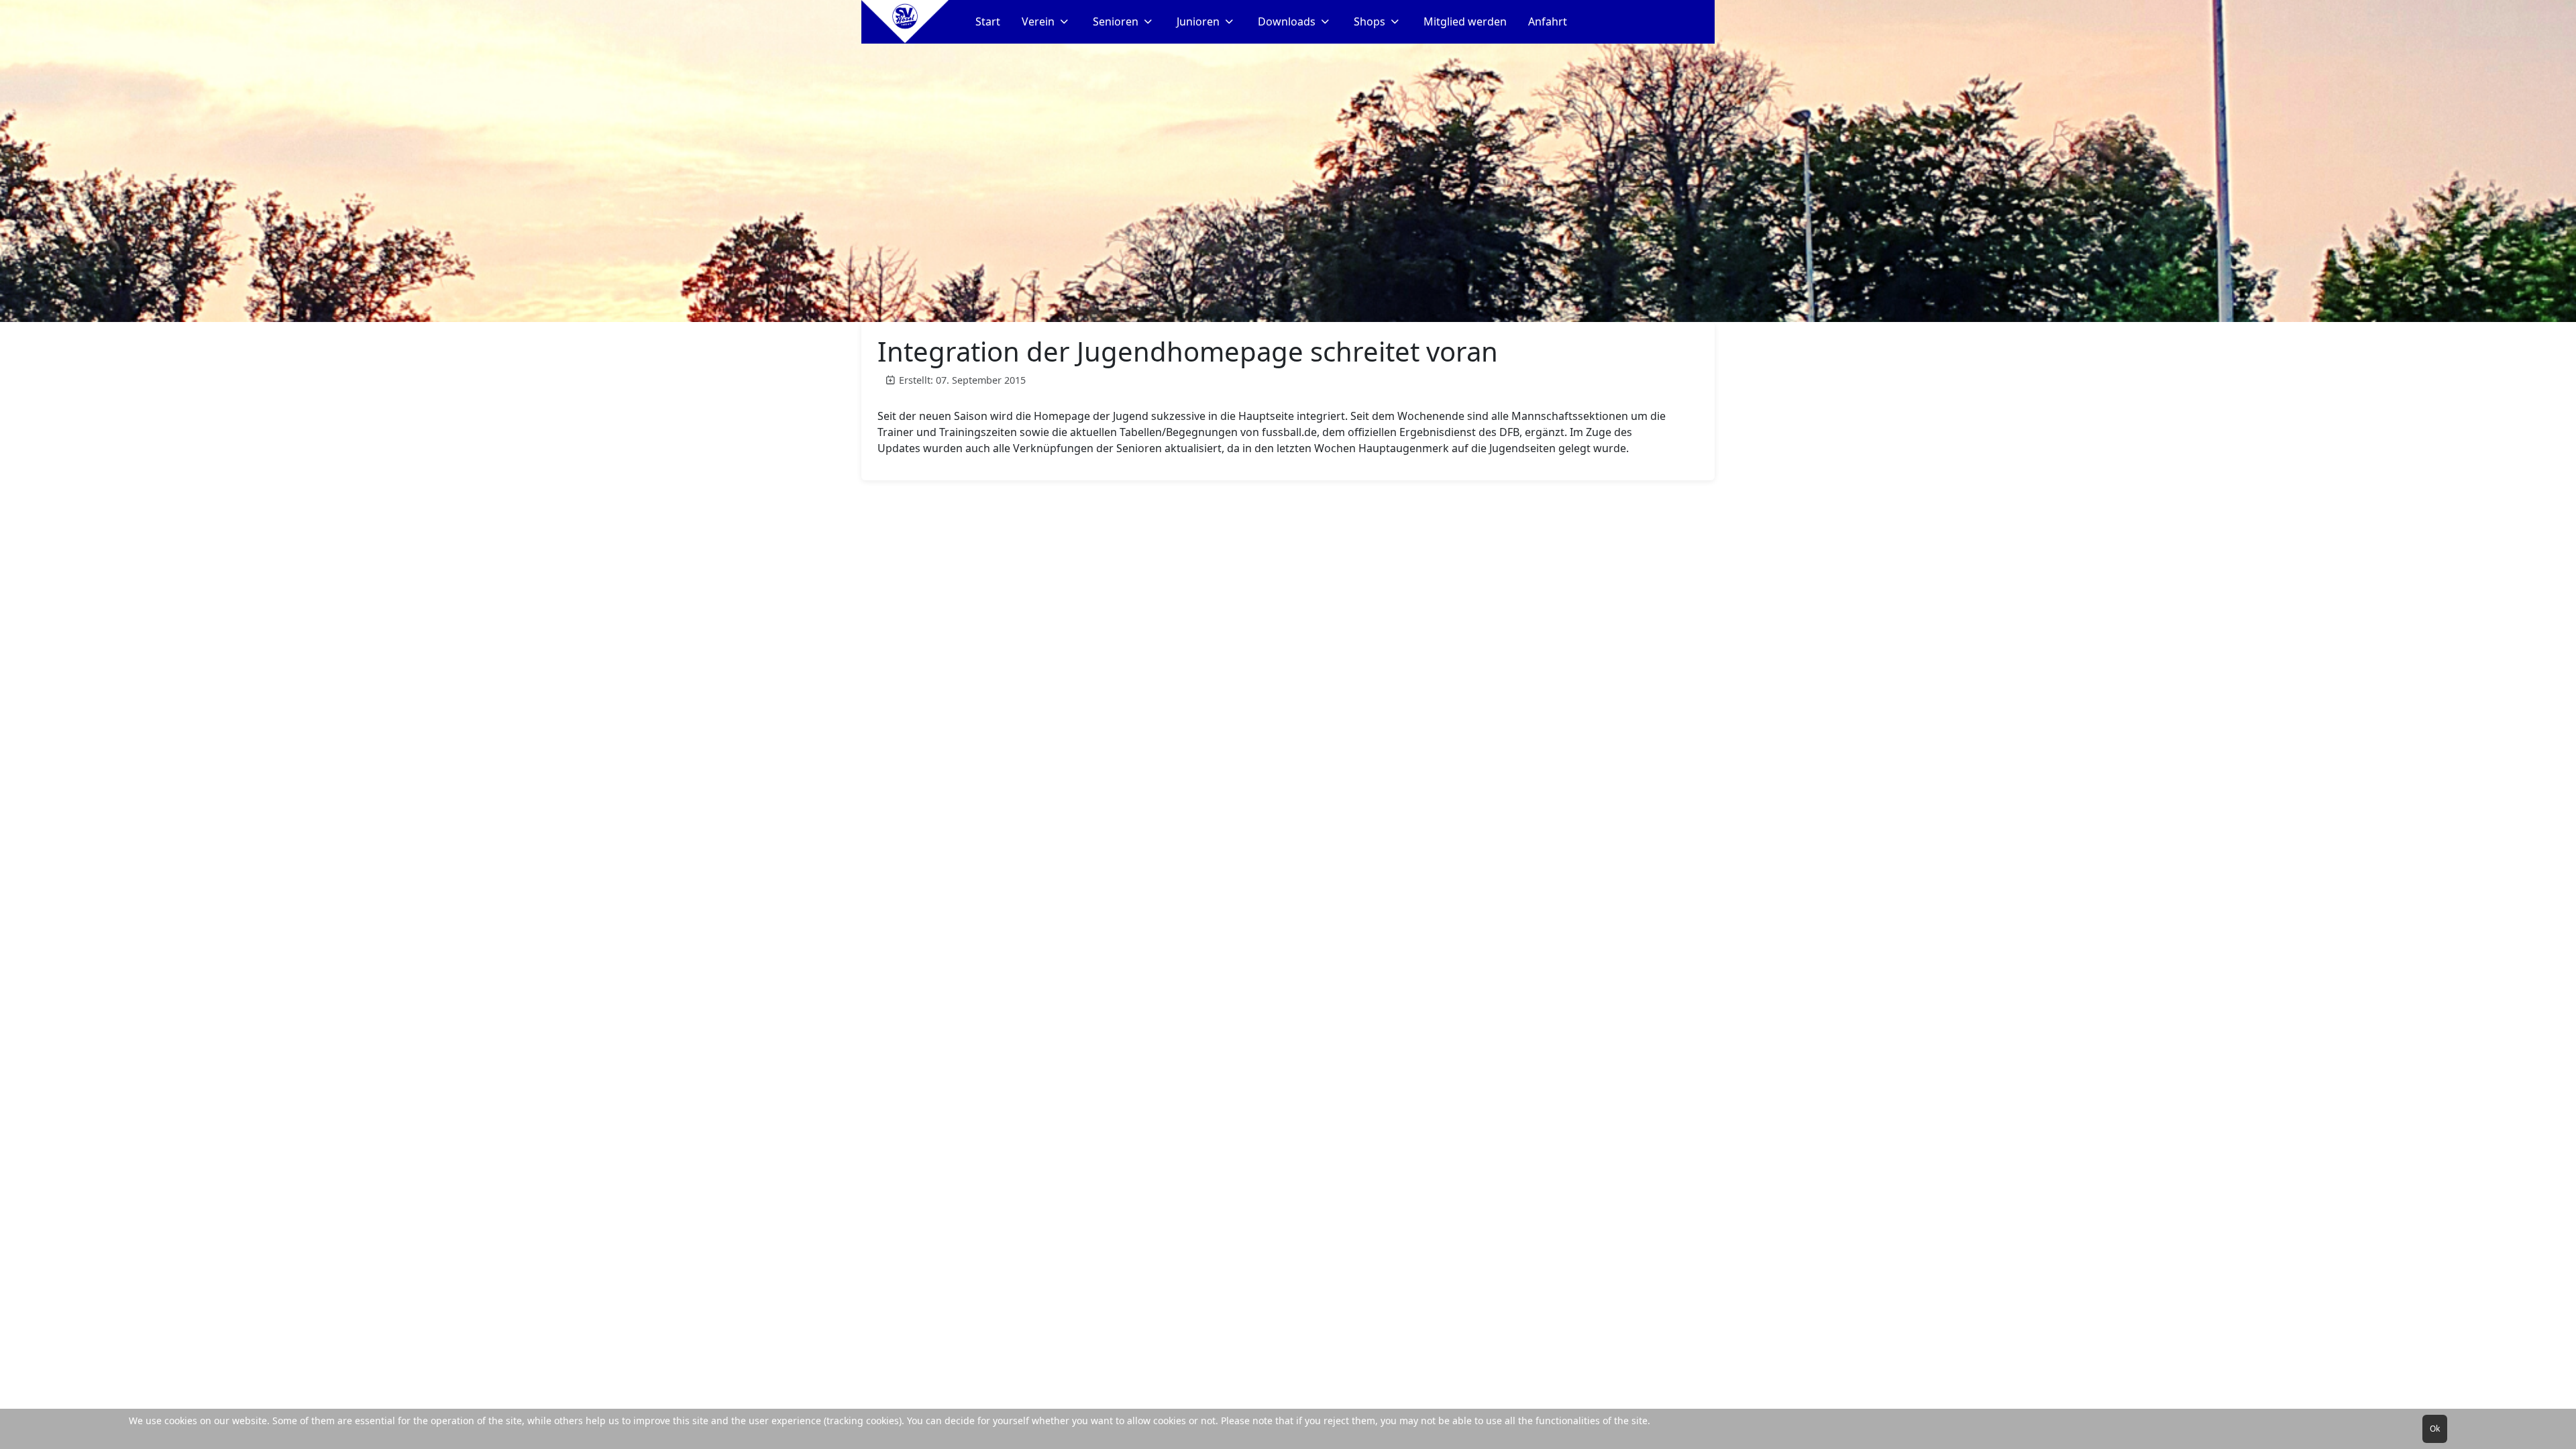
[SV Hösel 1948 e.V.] (905, 22)
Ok (2435, 1429)
